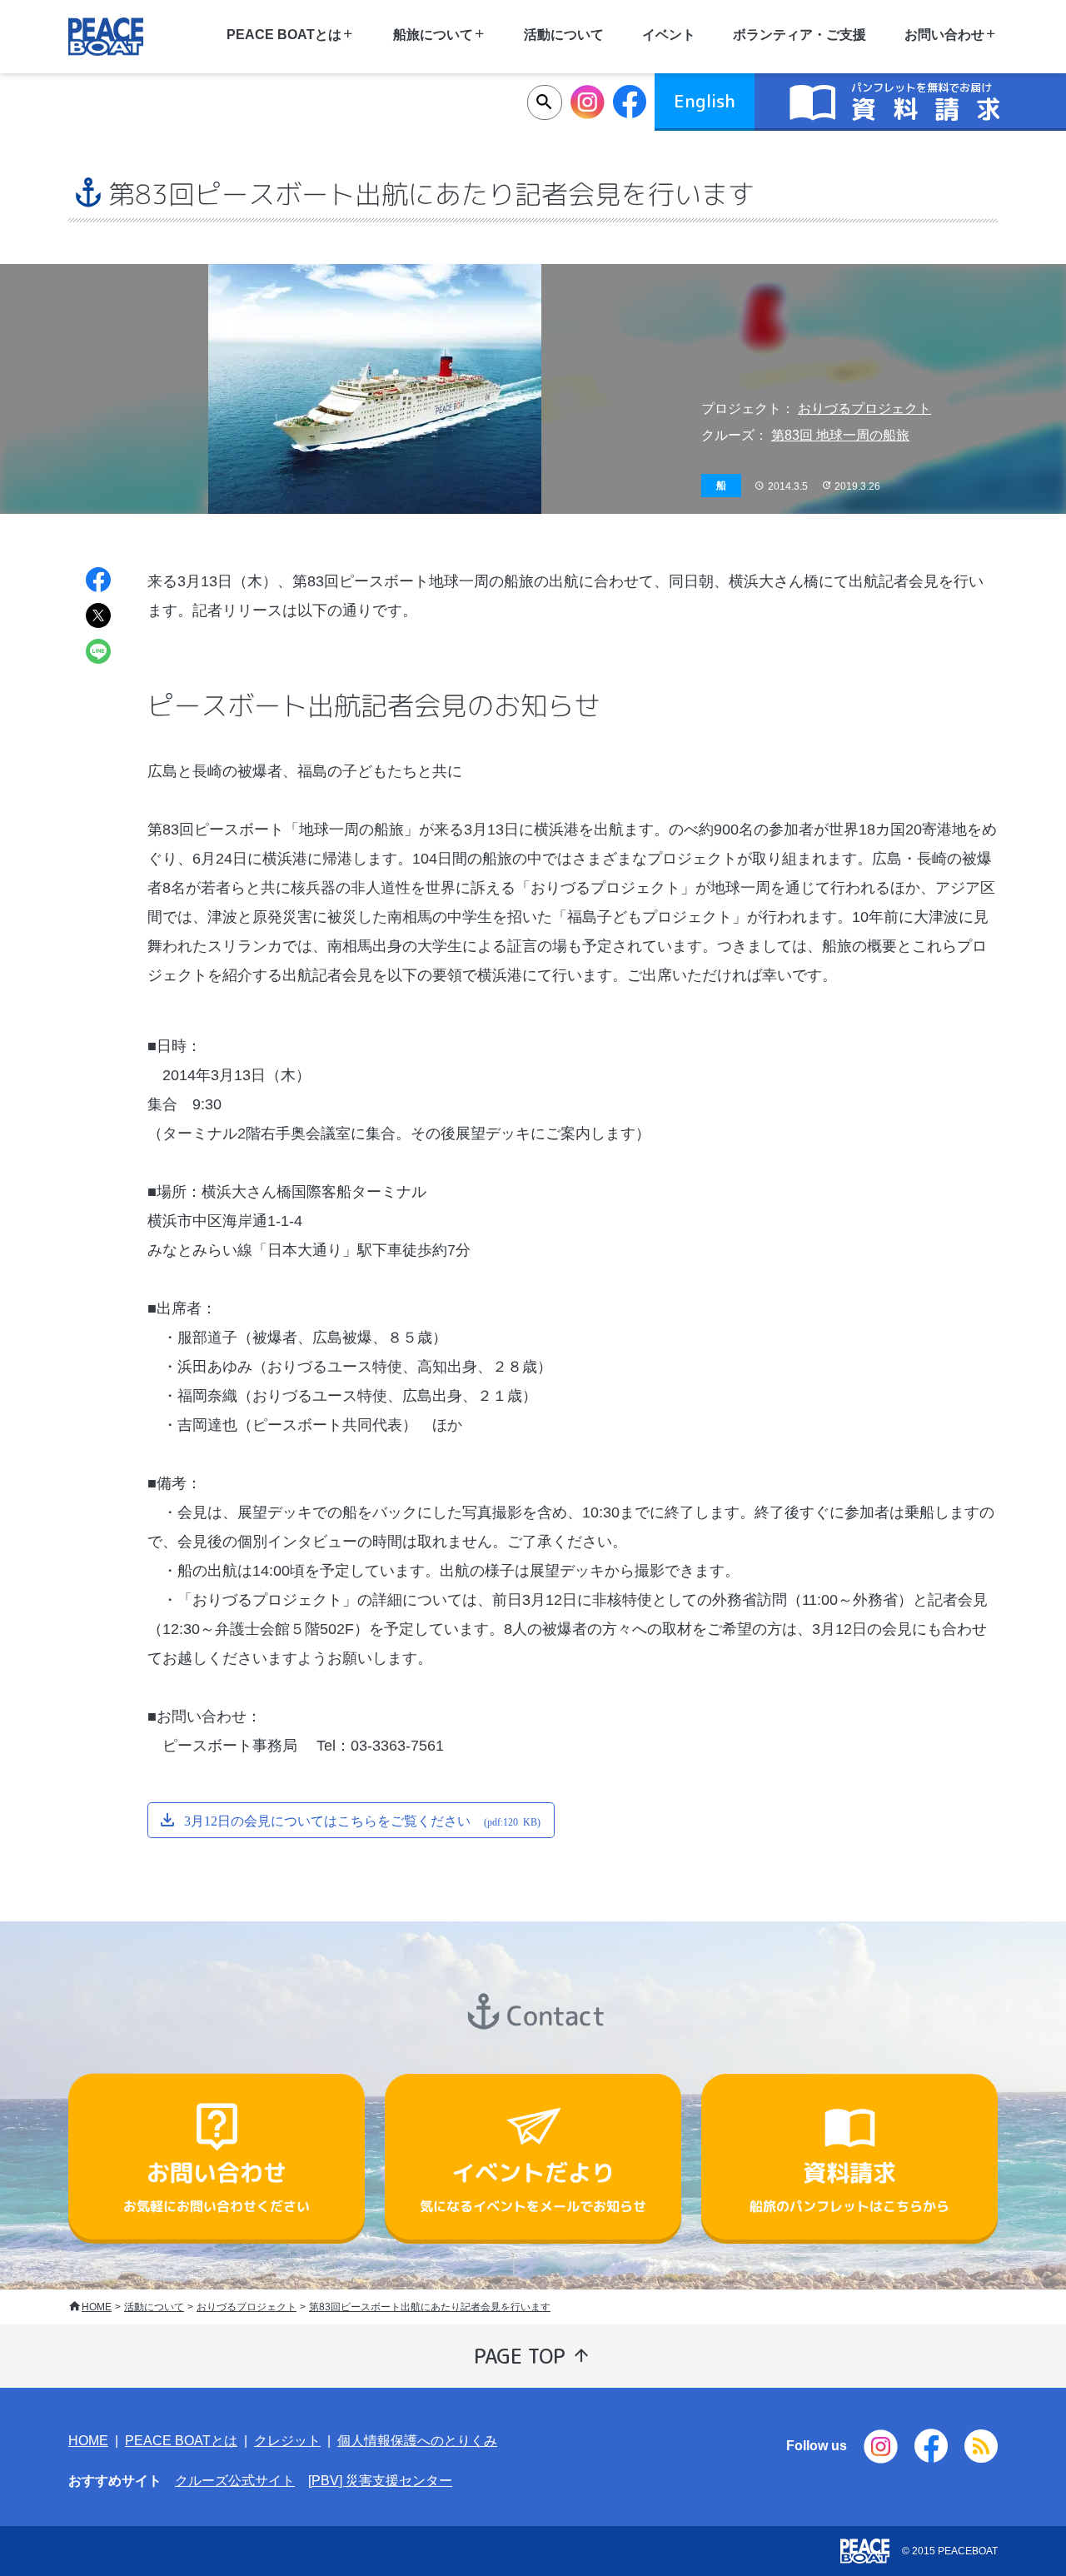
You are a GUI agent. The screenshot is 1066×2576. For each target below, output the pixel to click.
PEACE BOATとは (181, 2441)
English (705, 101)
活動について (564, 35)
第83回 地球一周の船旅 (840, 435)
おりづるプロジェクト (864, 409)
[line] (98, 653)
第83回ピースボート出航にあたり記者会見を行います (430, 2307)
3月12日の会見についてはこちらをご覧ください (362, 1820)
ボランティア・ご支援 (799, 35)
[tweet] (98, 618)
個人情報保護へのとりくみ (417, 2441)
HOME (97, 2307)
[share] (98, 582)
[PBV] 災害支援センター (380, 2481)
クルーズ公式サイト (235, 2481)
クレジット (287, 2441)
